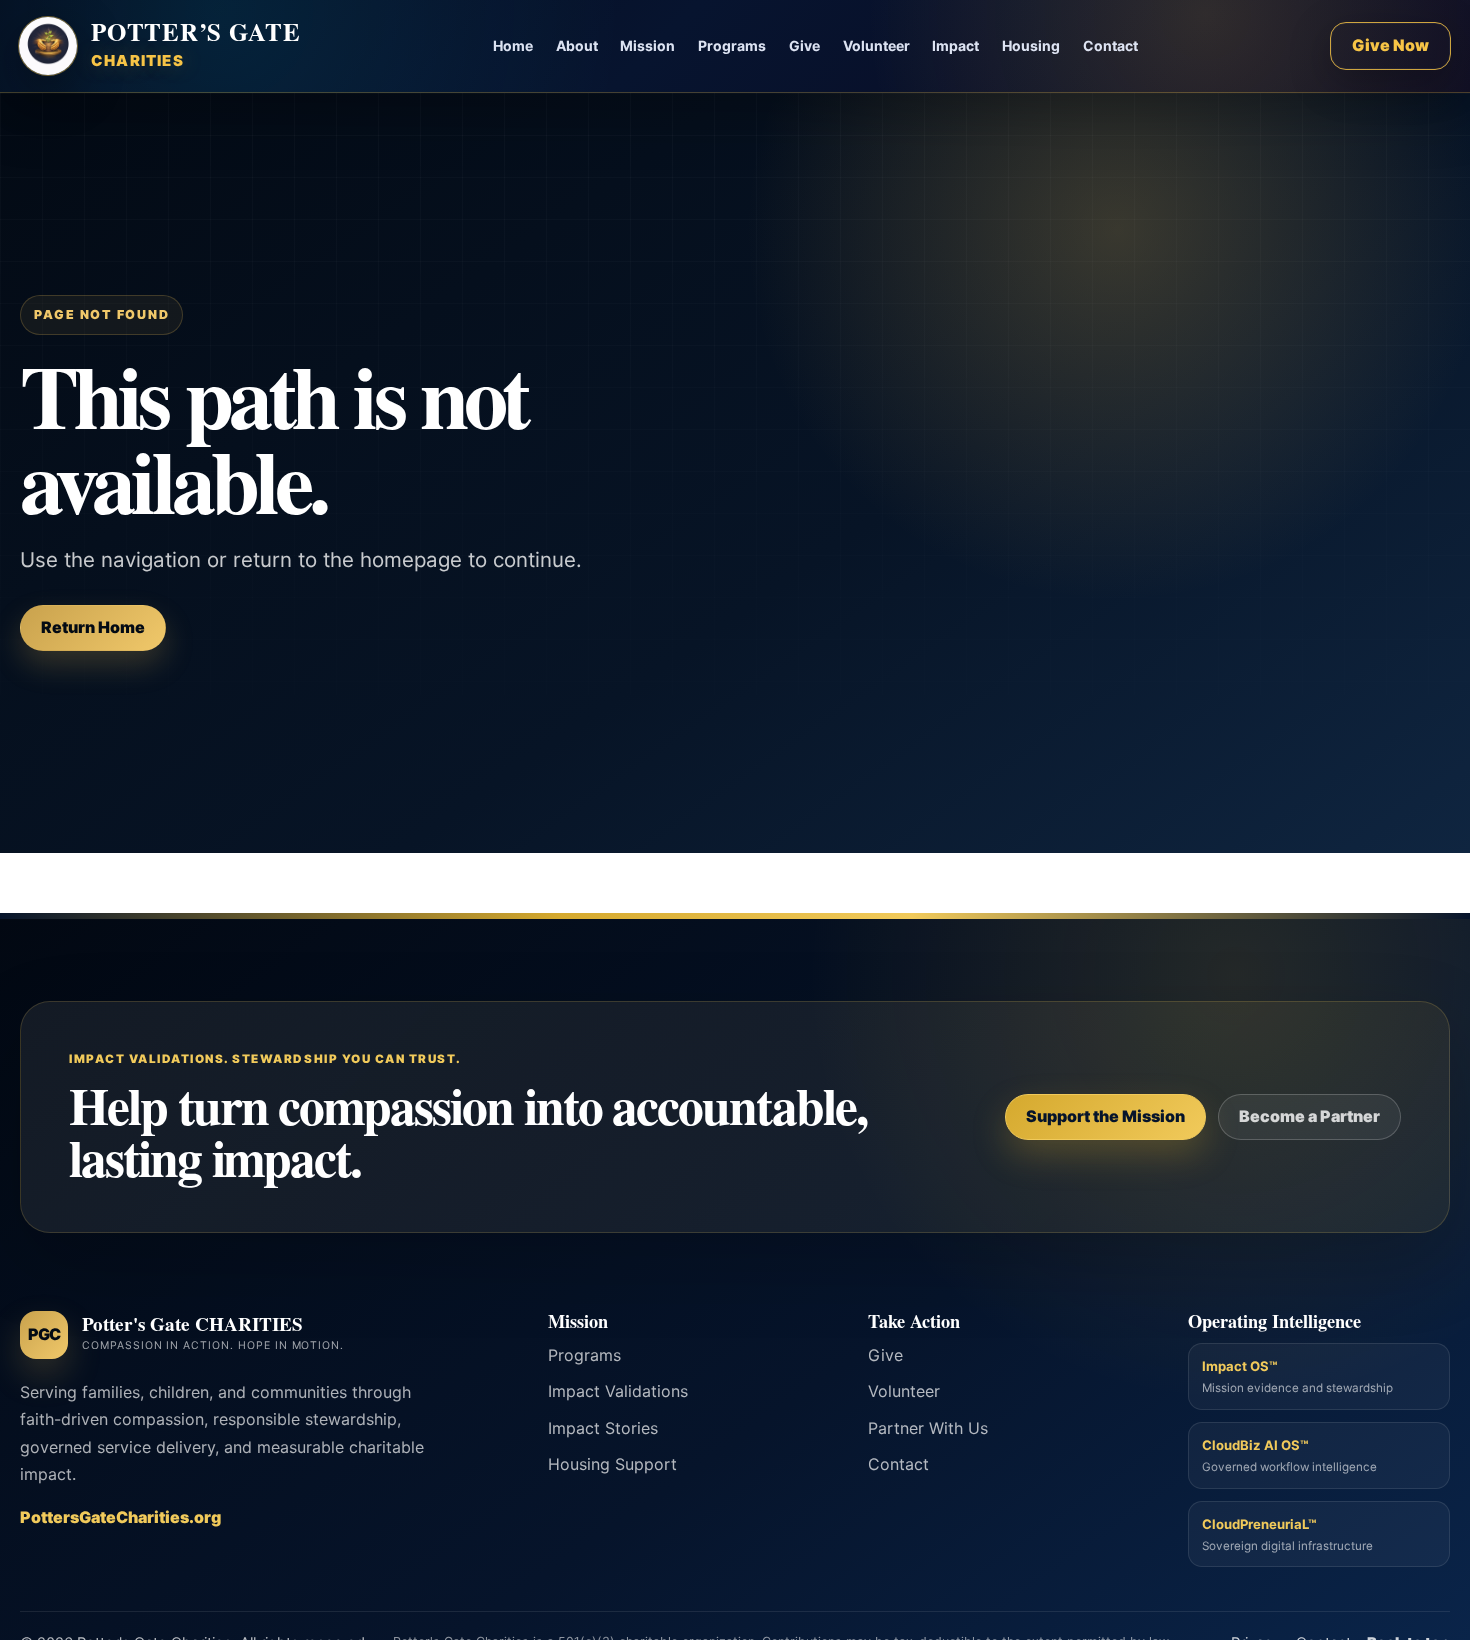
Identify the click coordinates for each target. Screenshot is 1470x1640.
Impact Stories (603, 1428)
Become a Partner (1309, 1116)
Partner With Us (928, 1428)
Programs (732, 45)
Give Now (1390, 45)
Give (804, 45)
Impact (955, 45)
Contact (1110, 45)
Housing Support (612, 1464)
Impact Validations (618, 1391)
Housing (1031, 45)
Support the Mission (1105, 1116)
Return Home (93, 627)
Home (513, 45)
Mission (647, 45)
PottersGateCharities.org (120, 1517)
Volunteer (876, 45)
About (577, 45)
